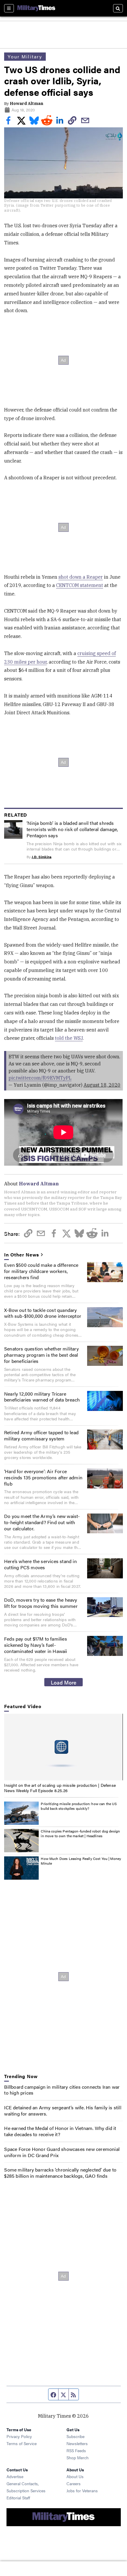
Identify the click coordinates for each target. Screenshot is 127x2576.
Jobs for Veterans (82, 2491)
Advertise (15, 2476)
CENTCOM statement (80, 585)
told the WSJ (69, 1038)
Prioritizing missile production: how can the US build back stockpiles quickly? (79, 1806)
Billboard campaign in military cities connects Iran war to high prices (62, 2090)
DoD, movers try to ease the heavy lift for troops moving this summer (41, 1603)
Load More (64, 1682)
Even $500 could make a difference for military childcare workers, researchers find (41, 1271)
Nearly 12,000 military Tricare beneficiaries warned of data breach (42, 1397)
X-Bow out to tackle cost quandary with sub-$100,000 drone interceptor (43, 1313)
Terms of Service (22, 2443)
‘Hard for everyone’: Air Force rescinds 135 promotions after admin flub (43, 1477)
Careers (74, 2483)
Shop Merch (78, 2457)
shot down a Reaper (81, 577)
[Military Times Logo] (36, 8)
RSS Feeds (76, 2450)
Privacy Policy (19, 2436)
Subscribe (75, 2436)
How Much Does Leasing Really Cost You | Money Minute (81, 1861)
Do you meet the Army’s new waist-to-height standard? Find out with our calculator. (42, 1522)
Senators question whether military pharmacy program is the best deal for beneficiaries (41, 1355)
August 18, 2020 (102, 1085)
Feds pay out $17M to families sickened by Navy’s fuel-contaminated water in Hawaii (36, 1645)
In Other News (22, 1255)
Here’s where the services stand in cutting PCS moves (40, 1564)
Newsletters (77, 2443)
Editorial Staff (18, 2498)
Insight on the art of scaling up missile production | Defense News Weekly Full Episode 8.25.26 (60, 1788)
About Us (75, 2476)
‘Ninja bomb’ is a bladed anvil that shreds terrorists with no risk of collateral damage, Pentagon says (72, 829)
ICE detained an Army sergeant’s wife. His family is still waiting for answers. (63, 2111)
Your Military (25, 56)
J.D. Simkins (41, 857)
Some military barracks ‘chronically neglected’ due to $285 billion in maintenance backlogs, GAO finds (60, 2173)
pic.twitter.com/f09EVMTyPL (40, 1078)
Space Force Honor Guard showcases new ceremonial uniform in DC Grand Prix (62, 2152)
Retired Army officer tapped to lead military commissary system (41, 1435)
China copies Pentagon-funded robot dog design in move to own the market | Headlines (80, 1833)
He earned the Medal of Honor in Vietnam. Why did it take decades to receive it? (60, 2131)
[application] (63, 1747)
